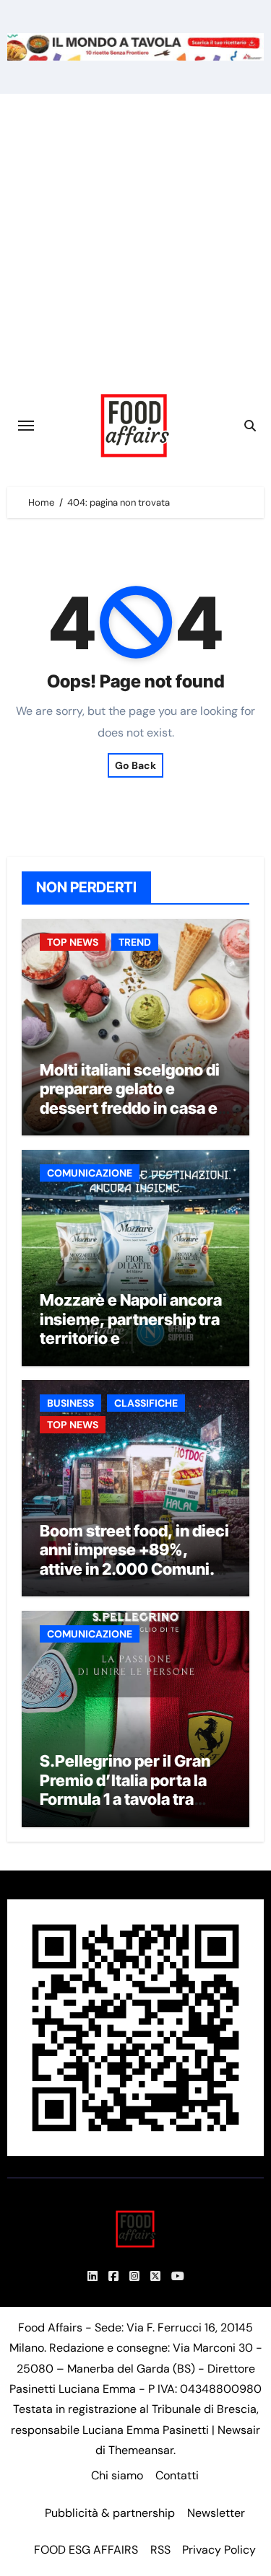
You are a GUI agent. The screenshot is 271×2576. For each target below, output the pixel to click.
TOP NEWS (73, 942)
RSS (160, 2550)
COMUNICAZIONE (90, 1173)
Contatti (177, 2475)
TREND (135, 942)
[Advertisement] (135, 236)
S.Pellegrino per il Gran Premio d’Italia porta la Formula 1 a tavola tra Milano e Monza (125, 1789)
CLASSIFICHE (146, 1403)
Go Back (135, 765)
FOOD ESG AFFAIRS (86, 2550)
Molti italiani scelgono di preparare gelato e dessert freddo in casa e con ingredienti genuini (130, 1098)
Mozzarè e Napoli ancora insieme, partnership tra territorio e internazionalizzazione (131, 1328)
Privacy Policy (219, 2550)
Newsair (239, 2430)
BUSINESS (70, 1403)
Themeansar (141, 2450)
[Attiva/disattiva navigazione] (26, 426)
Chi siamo (117, 2475)
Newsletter (216, 2513)
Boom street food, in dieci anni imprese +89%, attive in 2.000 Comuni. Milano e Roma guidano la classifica (134, 1569)
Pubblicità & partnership (110, 2513)
